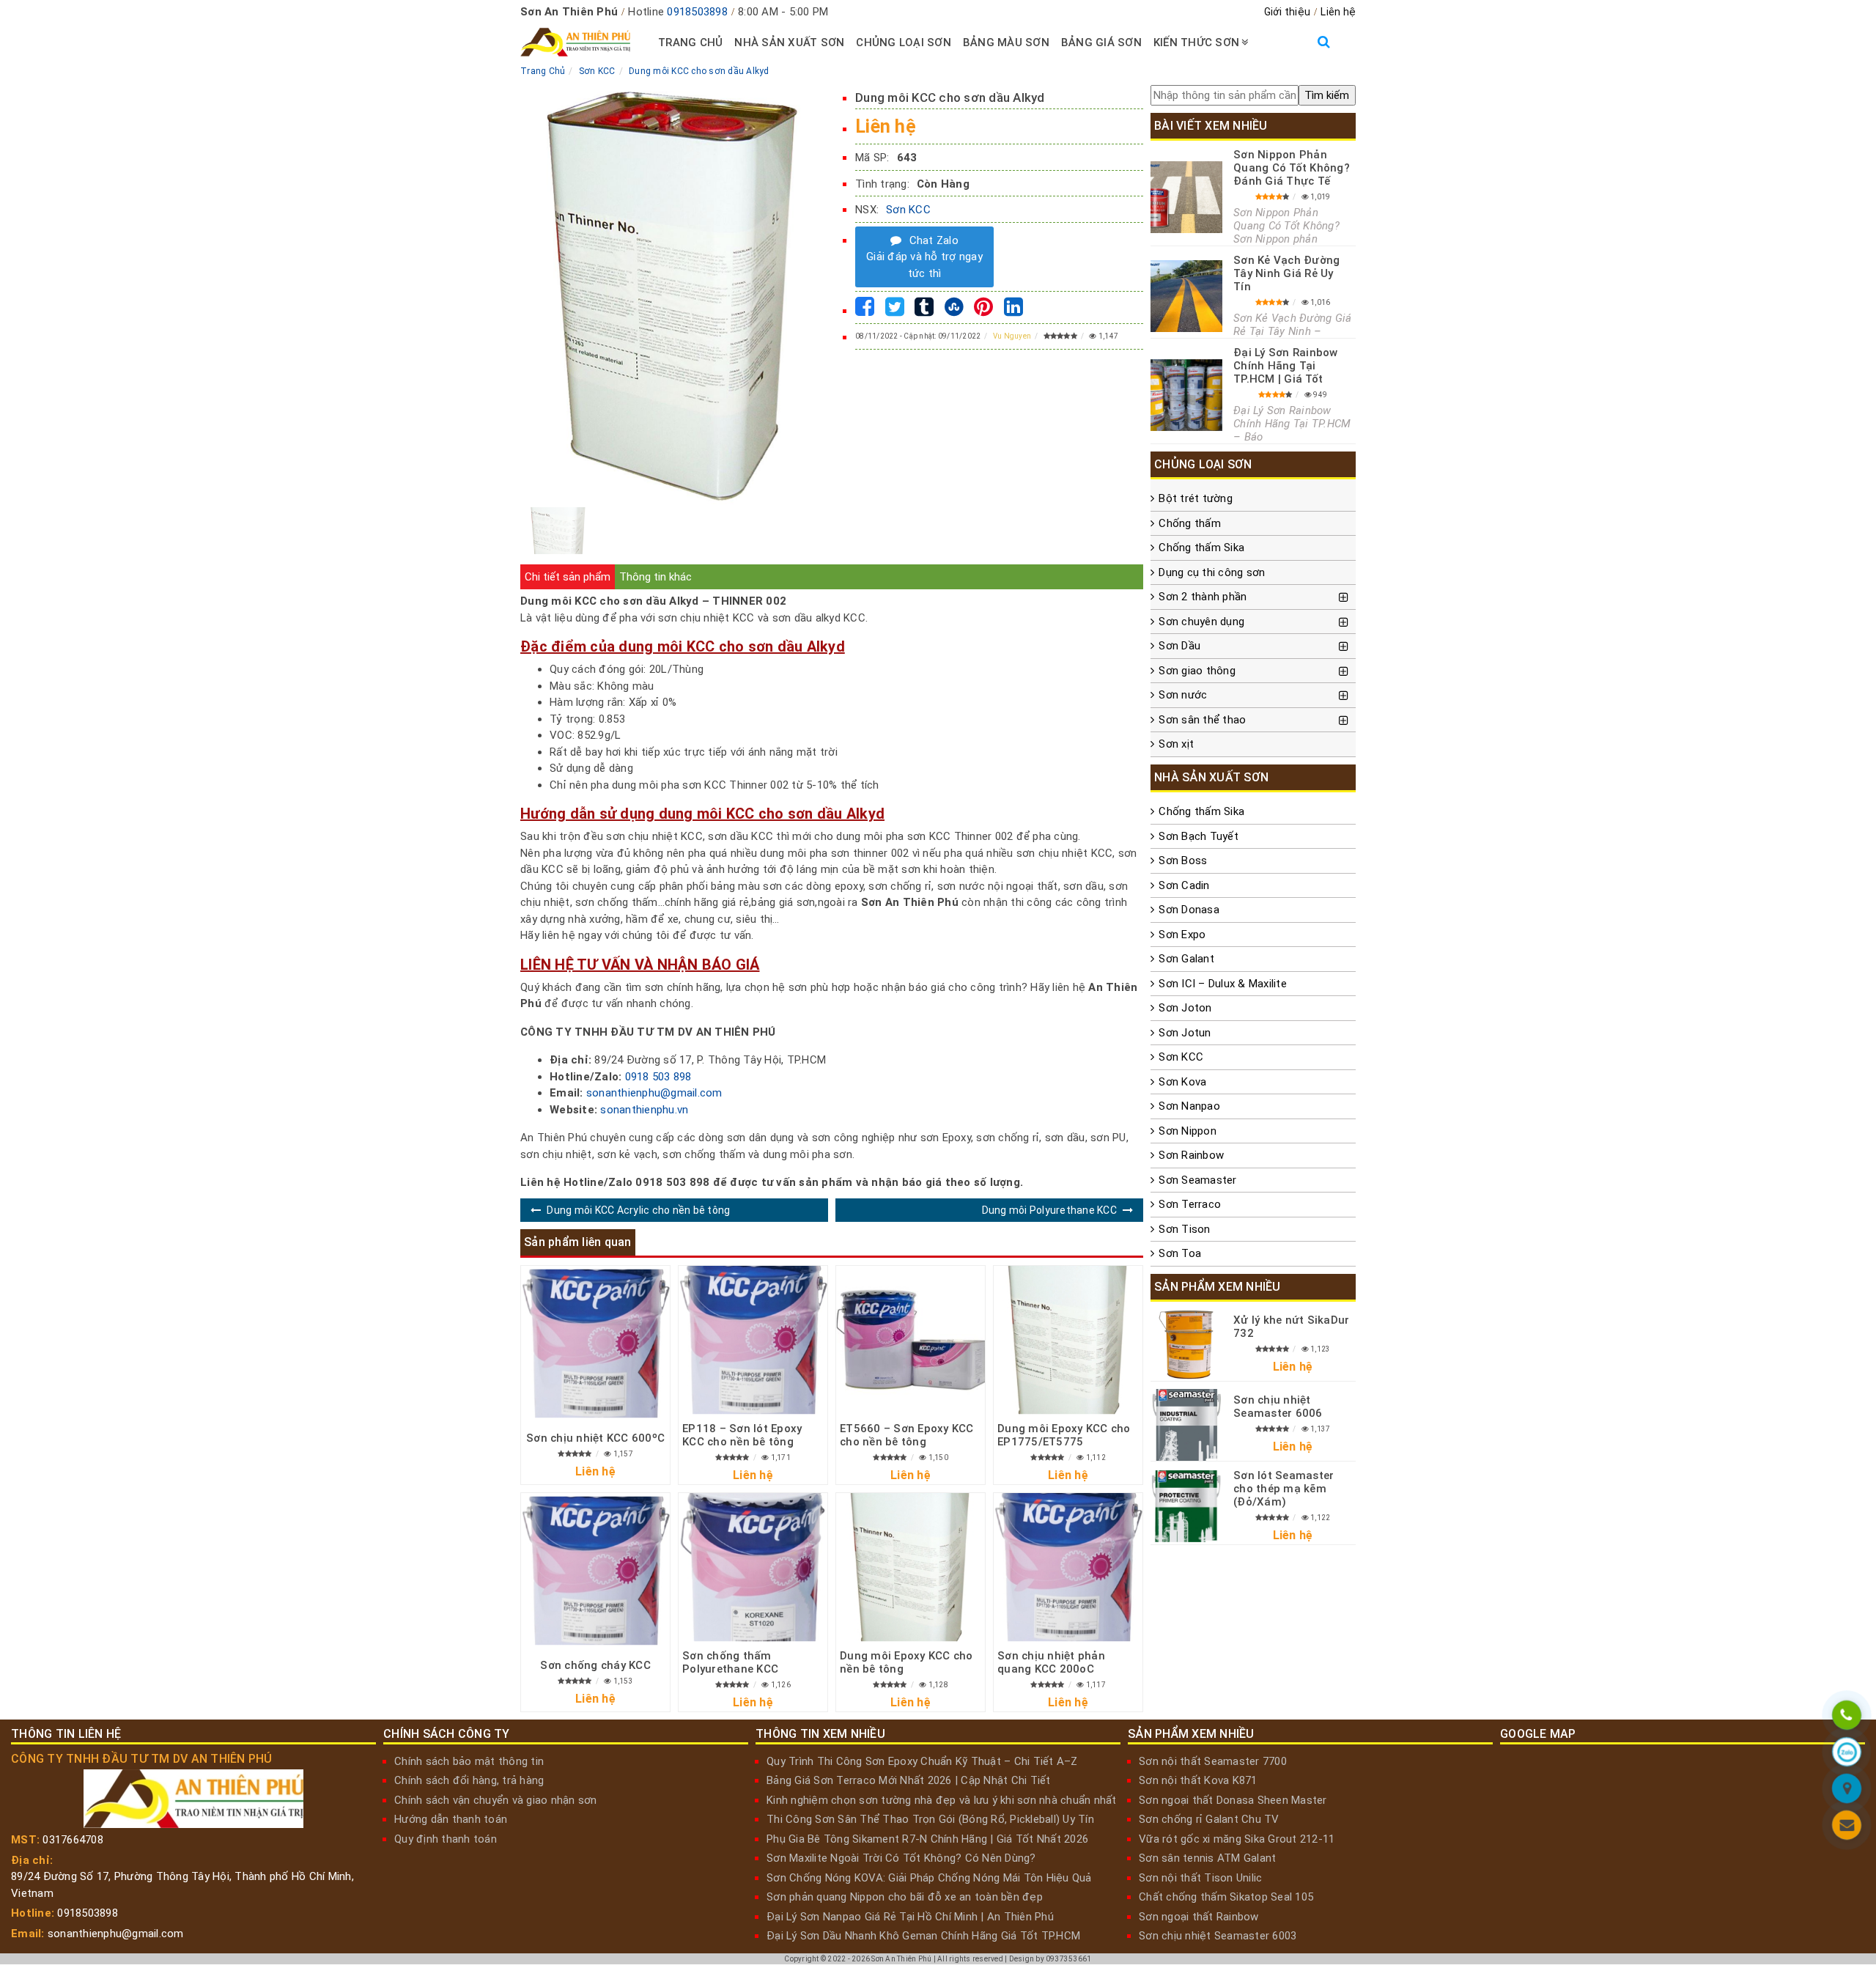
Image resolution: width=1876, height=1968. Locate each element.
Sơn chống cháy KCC (595, 1665)
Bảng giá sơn (1101, 43)
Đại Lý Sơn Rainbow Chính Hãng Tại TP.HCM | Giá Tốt (1286, 366)
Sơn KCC (908, 210)
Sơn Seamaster (1197, 1180)
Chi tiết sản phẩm (568, 577)
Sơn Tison (1184, 1229)
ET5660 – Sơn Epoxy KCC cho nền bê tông (907, 1435)
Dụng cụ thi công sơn (1212, 572)
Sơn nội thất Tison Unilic (1200, 1878)
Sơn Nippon (1188, 1131)
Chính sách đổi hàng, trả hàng (469, 1780)
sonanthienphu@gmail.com (654, 1093)
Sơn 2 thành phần (1203, 597)
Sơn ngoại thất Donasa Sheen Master (1233, 1800)
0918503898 (697, 12)
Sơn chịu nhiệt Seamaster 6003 (1218, 1936)
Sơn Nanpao (1189, 1106)
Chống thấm (1190, 523)
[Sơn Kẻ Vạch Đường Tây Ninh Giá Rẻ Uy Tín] (1186, 296)
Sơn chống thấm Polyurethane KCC (730, 1662)
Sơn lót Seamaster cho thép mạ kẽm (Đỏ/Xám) (1284, 1489)
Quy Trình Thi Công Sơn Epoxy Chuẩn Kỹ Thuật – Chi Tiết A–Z (922, 1761)
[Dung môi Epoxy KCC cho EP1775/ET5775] (1068, 1340)
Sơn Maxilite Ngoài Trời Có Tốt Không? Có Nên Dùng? (901, 1858)
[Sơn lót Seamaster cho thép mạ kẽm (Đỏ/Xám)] (1186, 1506)
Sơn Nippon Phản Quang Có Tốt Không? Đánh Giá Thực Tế (1292, 168)
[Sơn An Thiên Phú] (1847, 1791)
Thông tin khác (656, 577)
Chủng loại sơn (904, 43)
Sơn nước (1183, 695)
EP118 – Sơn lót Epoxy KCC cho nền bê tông (742, 1435)
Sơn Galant (1186, 959)
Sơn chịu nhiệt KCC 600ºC (595, 1438)
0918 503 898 (658, 1077)
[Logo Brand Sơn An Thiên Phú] (575, 43)
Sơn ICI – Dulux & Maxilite (1223, 984)
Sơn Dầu (1179, 646)
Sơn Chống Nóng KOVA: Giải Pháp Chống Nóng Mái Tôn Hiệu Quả (929, 1878)
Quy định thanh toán (446, 1839)
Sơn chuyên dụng (1201, 622)
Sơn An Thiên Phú (901, 1959)
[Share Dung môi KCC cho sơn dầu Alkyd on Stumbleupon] (954, 311)
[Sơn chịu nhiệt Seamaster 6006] (1186, 1425)
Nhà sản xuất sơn (789, 43)
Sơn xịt (1176, 744)
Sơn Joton (1185, 1008)
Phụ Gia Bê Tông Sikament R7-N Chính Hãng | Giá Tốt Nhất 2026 (927, 1839)
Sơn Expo (1182, 935)
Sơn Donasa (1189, 910)
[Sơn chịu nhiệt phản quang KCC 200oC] (1068, 1567)
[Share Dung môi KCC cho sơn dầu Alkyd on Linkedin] (1013, 311)
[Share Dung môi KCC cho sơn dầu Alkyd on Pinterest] (983, 311)
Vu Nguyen (1012, 336)
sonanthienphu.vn (644, 1110)
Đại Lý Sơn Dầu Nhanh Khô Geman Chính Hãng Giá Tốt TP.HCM (923, 1936)
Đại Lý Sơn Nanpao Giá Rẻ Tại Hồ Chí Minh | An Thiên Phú (910, 1917)
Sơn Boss (1183, 860)
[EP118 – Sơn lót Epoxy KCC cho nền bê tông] (753, 1340)
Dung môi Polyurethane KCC (1049, 1210)
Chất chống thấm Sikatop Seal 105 (1226, 1897)
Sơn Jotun (1185, 1033)
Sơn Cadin (1184, 885)
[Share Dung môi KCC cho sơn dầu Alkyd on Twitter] (895, 311)
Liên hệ (1338, 12)
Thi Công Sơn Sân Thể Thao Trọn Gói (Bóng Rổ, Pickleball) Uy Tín (930, 1819)
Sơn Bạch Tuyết (1199, 836)
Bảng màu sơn (1006, 43)
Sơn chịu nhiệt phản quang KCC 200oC (1051, 1662)
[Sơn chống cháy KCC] (595, 1570)
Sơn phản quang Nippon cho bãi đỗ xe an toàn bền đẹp (905, 1897)
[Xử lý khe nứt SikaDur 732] (1186, 1345)
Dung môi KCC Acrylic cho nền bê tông (638, 1210)
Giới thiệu (1288, 12)
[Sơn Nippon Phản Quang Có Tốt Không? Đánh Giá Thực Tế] (1186, 197)
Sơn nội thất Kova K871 (1198, 1780)
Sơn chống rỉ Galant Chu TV (1209, 1819)
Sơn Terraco (1190, 1204)
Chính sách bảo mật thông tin (469, 1761)
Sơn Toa (1180, 1253)
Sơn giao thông (1197, 671)
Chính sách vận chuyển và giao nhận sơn (496, 1800)
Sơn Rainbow (1191, 1155)
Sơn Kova (1182, 1082)
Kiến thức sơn (1196, 43)
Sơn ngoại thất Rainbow (1199, 1917)
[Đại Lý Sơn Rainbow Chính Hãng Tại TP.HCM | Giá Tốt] (1186, 395)
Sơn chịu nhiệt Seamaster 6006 (1278, 1407)
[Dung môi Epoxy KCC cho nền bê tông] (911, 1567)
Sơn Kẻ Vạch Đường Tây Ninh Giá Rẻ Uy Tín (1286, 273)
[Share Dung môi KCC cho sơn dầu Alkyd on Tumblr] (924, 311)
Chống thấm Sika (1201, 548)
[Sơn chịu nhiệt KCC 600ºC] (595, 1343)
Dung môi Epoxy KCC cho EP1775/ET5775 (1064, 1435)
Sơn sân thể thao (1202, 720)
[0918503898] (1847, 1717)
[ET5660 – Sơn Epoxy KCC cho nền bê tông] (911, 1340)
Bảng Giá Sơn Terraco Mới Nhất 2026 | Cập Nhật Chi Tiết (909, 1780)
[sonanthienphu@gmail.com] (1847, 1827)
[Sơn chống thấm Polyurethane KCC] (753, 1567)
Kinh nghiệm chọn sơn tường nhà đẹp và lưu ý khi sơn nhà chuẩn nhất (942, 1800)
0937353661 (1069, 1959)
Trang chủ (690, 43)
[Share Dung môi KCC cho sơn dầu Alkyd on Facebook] (865, 311)
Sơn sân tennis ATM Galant (1207, 1858)
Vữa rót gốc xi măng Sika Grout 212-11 (1237, 1839)
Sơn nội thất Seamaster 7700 (1213, 1761)
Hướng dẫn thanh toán (451, 1819)
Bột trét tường (1196, 498)
